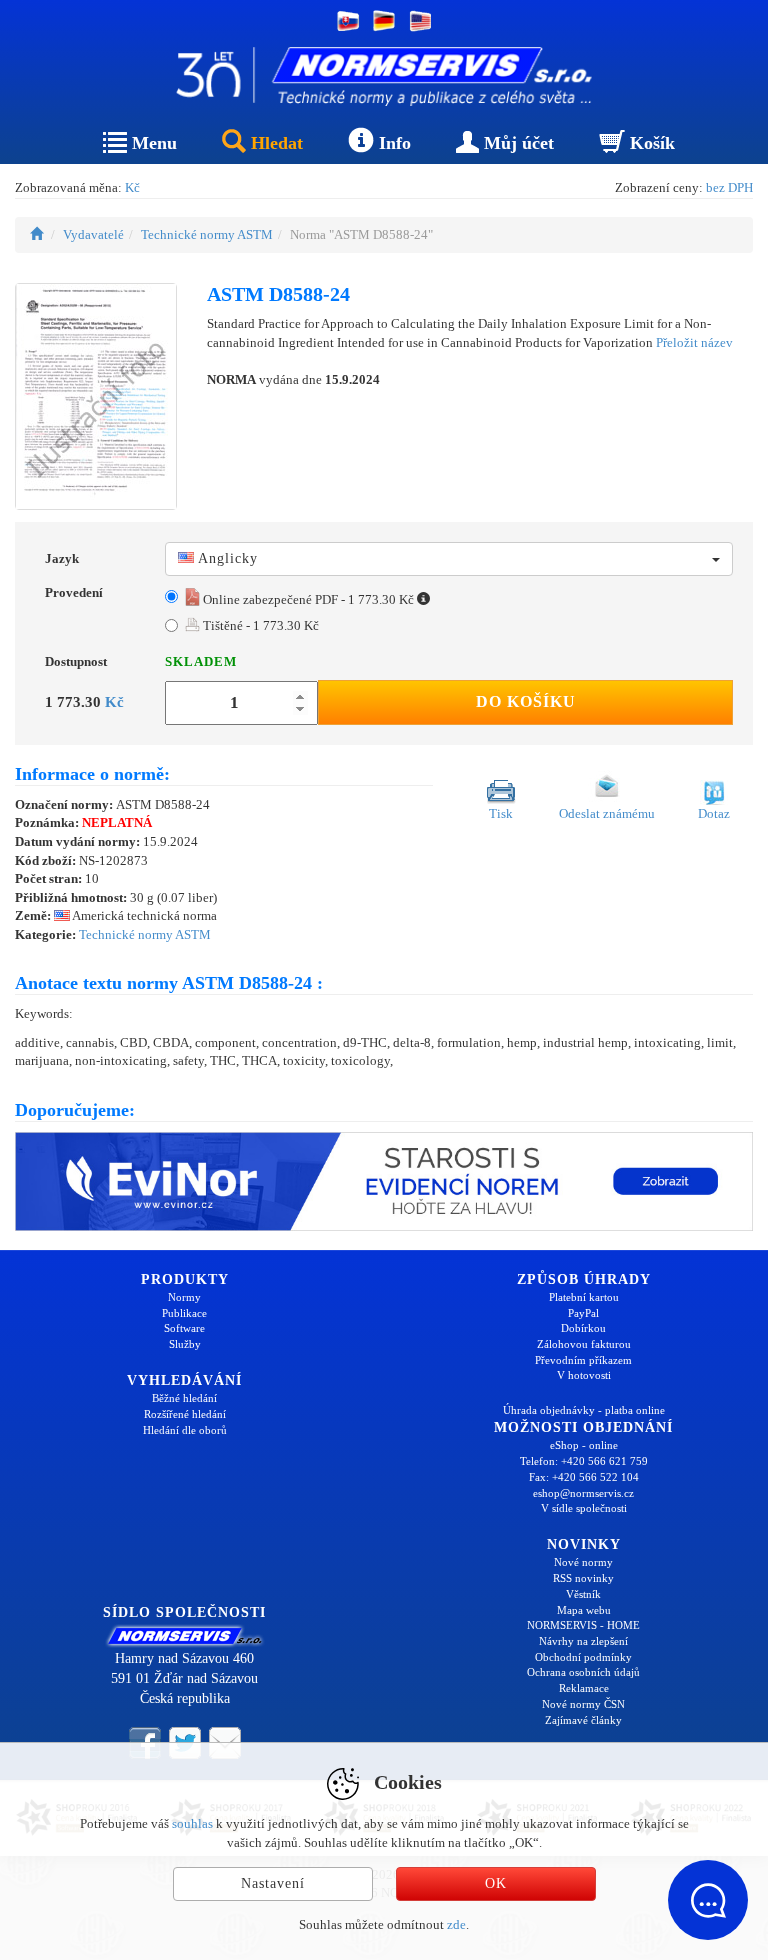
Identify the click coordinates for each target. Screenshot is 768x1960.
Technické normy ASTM (207, 234)
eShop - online (584, 1445)
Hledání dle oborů (185, 1430)
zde (456, 1924)
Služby (185, 1344)
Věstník (583, 1594)
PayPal (583, 1313)
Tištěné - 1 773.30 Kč (259, 625)
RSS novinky (583, 1578)
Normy (184, 1297)
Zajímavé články (583, 1720)
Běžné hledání (184, 1398)
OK (496, 1883)
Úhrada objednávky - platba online (584, 1410)
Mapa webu (584, 1610)
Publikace (184, 1313)
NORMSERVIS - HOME (583, 1625)
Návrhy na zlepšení (583, 1641)
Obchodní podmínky (583, 1657)
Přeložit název (694, 342)
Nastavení (273, 1883)
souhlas (192, 1823)
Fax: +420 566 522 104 (584, 1477)
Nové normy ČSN (583, 1704)
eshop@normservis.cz (583, 1493)
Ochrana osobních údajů (583, 1672)
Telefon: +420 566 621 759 (584, 1461)
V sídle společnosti (584, 1508)
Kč (132, 187)
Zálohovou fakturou (584, 1344)
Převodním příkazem (583, 1360)
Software (184, 1328)
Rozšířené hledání (185, 1414)
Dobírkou (583, 1328)
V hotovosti (584, 1375)
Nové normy (583, 1562)
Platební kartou (584, 1297)
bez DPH (729, 187)
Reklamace (584, 1688)
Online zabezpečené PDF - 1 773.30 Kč (308, 599)
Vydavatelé (93, 234)
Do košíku (526, 701)
